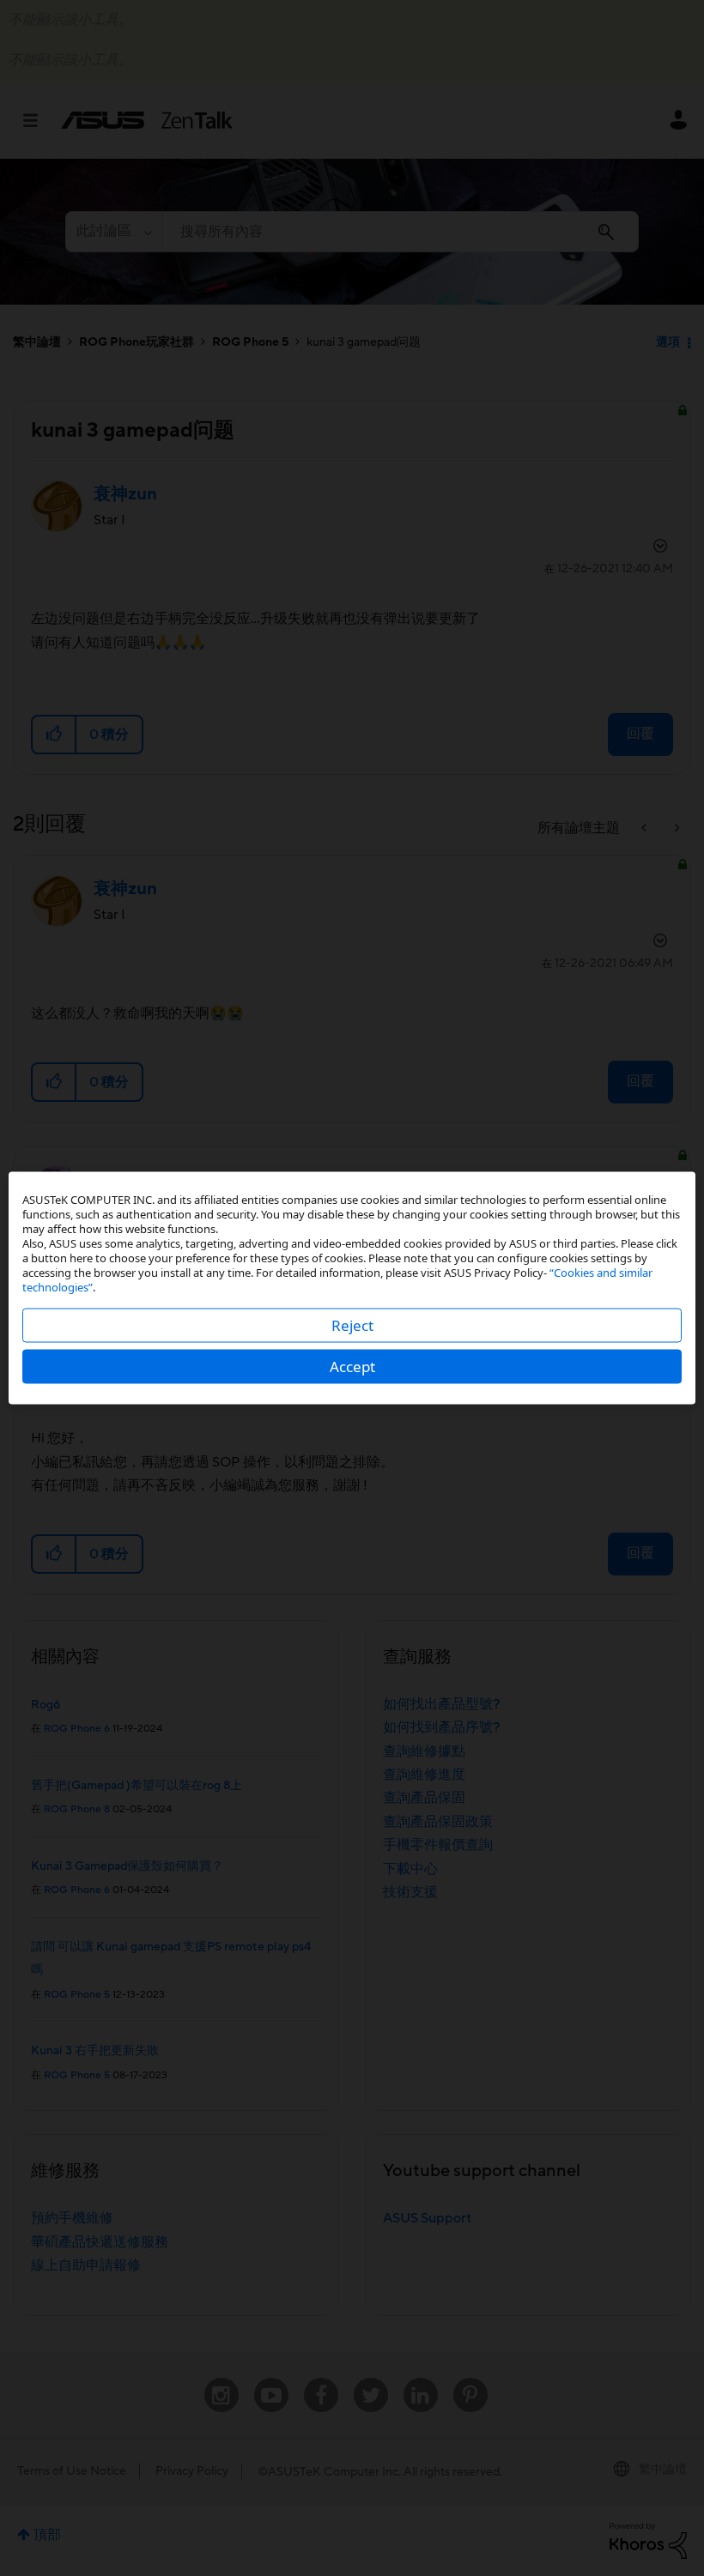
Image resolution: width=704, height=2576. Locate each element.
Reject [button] (352, 1325)
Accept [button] (352, 1367)
